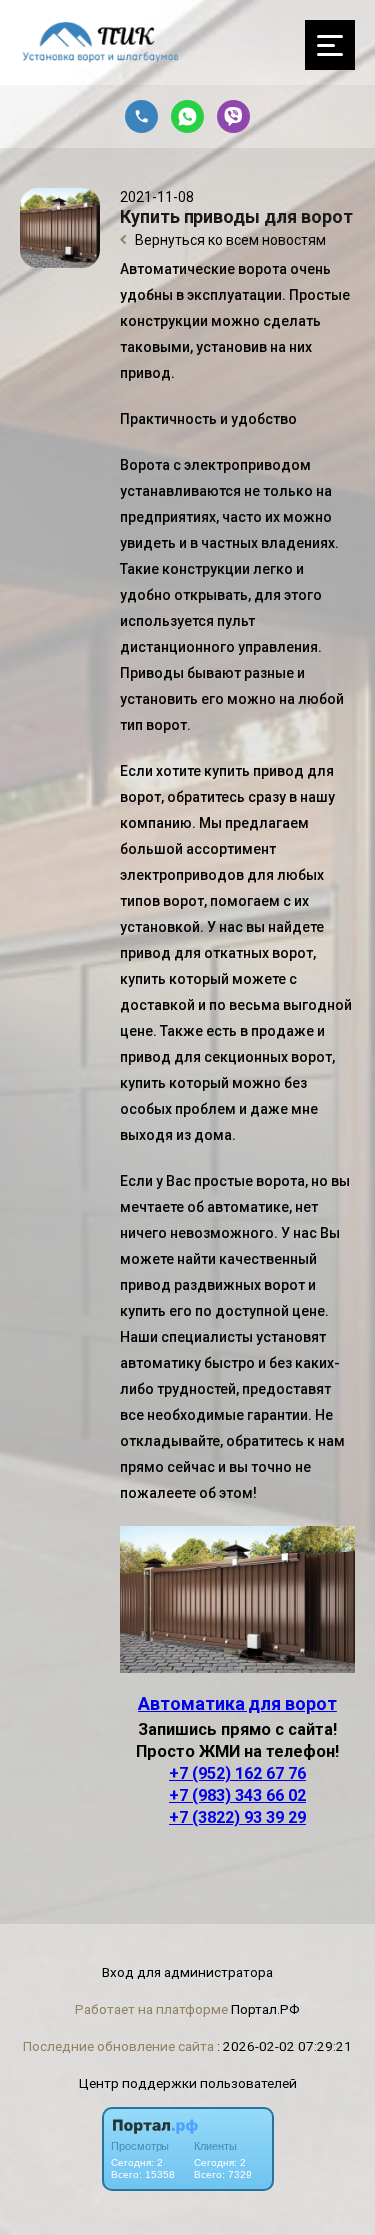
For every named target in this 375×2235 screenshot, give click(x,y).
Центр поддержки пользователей (188, 2083)
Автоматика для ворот (237, 1703)
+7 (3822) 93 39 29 (237, 1817)
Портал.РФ (265, 2009)
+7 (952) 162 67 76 (237, 1773)
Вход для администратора (187, 1972)
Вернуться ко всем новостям (229, 240)
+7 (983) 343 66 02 (237, 1795)
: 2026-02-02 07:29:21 (284, 2046)
